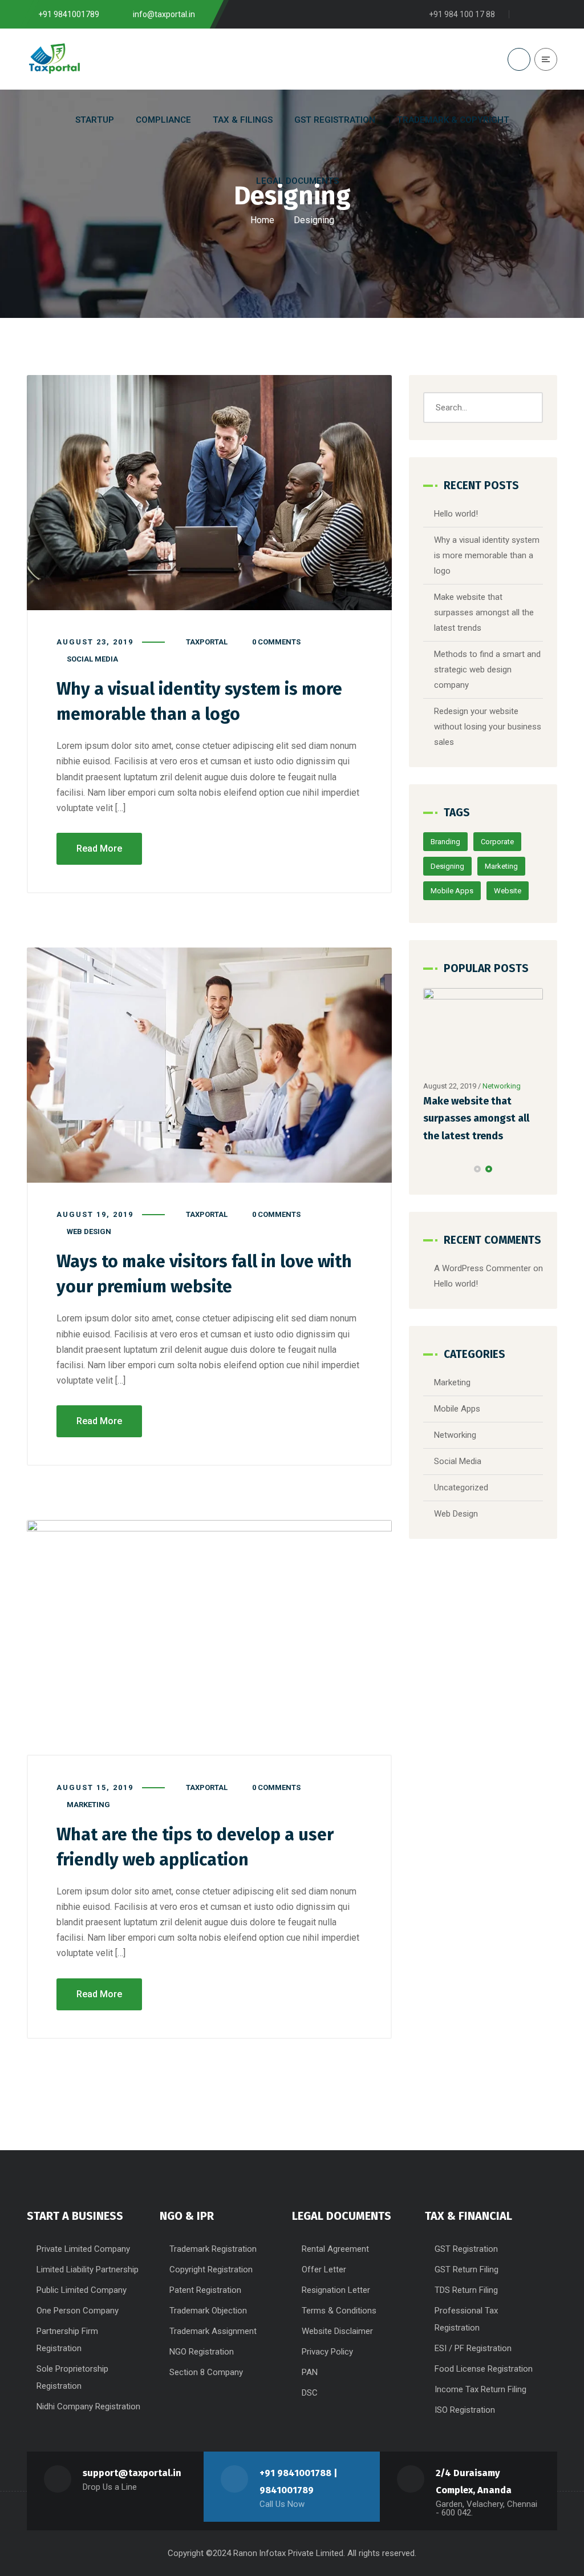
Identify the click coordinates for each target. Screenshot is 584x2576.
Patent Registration (205, 2290)
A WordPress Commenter (482, 1268)
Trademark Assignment (213, 2331)
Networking (502, 1086)
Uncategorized (461, 1487)
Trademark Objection (208, 2311)
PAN (310, 2372)
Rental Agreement (335, 2249)
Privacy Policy (327, 2352)
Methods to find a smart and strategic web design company (487, 670)
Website (508, 891)
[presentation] (428, 1169)
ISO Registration (465, 2410)
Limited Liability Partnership (88, 2269)
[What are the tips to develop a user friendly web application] (209, 1638)
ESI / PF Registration (473, 2348)
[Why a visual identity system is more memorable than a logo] (209, 493)
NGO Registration (202, 2352)
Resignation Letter (336, 2290)
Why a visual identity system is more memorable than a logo (487, 555)
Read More (99, 848)
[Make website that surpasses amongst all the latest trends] (483, 1031)
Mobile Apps (452, 891)
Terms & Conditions (339, 2311)
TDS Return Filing (466, 2290)
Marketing (88, 1805)
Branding (445, 842)
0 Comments (276, 642)
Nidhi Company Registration (88, 2406)
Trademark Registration (213, 2249)
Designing (447, 866)
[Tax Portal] (54, 59)
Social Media (92, 659)
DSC (310, 2393)
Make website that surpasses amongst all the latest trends (484, 612)
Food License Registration (484, 2369)
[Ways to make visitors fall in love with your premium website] (209, 1065)
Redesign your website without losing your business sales (488, 727)
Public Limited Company (82, 2290)
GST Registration (466, 2249)
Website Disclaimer (337, 2331)
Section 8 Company (206, 2372)
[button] (477, 1169)
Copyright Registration (211, 2269)
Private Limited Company (83, 2249)
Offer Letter (324, 2269)
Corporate (497, 842)
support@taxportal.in (132, 2473)
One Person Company (78, 2311)
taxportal (207, 642)
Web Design (89, 1231)
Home (262, 220)
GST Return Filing (467, 2269)
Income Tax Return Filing (480, 2389)
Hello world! (456, 514)
